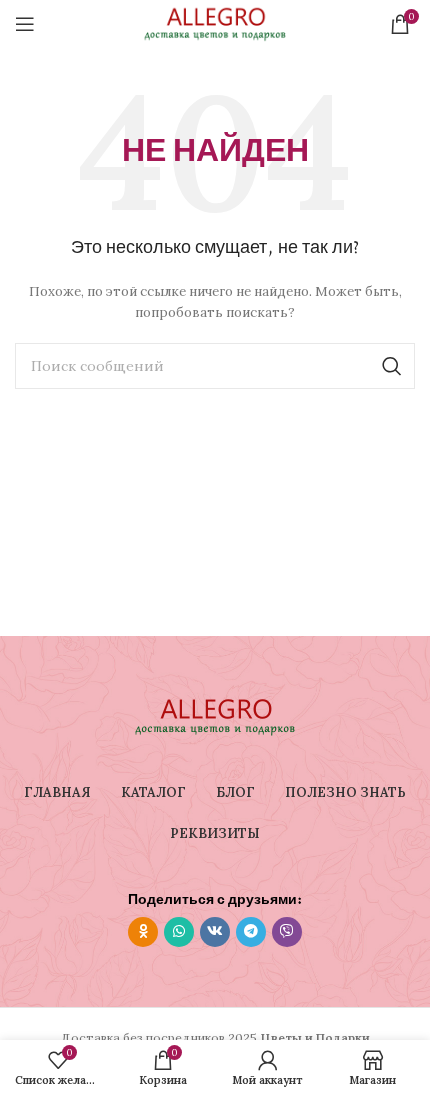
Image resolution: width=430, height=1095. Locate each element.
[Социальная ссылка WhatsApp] (179, 932)
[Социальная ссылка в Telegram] (251, 932)
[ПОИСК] (392, 366)
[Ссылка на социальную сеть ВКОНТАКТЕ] (215, 932)
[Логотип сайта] (215, 22)
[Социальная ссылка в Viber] (287, 932)
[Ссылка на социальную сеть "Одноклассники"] (143, 932)
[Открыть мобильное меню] (25, 24)
